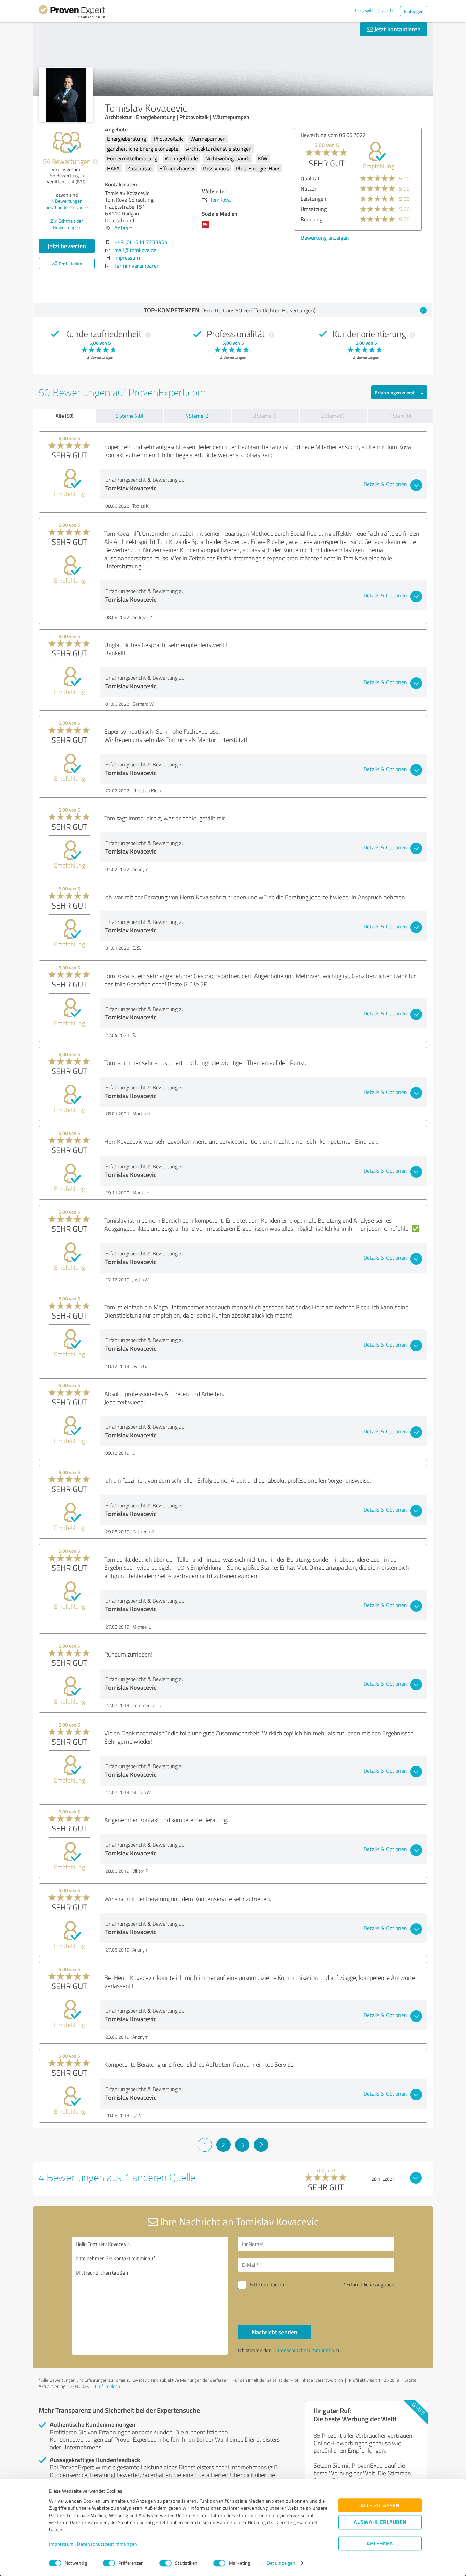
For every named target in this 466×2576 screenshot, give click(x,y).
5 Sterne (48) (129, 416)
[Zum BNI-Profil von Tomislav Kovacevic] (207, 227)
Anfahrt (123, 228)
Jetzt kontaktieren (397, 29)
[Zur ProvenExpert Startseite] (72, 13)
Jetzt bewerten (67, 246)
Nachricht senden (275, 2332)
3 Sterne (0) (265, 416)
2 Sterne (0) (333, 416)
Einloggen (414, 11)
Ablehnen (380, 2543)
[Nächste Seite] (261, 2145)
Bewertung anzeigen (325, 238)
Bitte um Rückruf (268, 2285)
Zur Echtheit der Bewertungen (67, 224)
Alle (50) (64, 416)
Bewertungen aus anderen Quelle (67, 204)
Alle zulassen (380, 2505)
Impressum (61, 2544)
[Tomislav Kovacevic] (66, 95)
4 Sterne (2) (198, 416)
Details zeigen (281, 2563)
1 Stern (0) (400, 416)
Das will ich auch (374, 10)
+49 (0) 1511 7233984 (141, 242)
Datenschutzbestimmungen (107, 2544)
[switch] (109, 2563)
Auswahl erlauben (380, 2522)
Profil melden (107, 2386)
